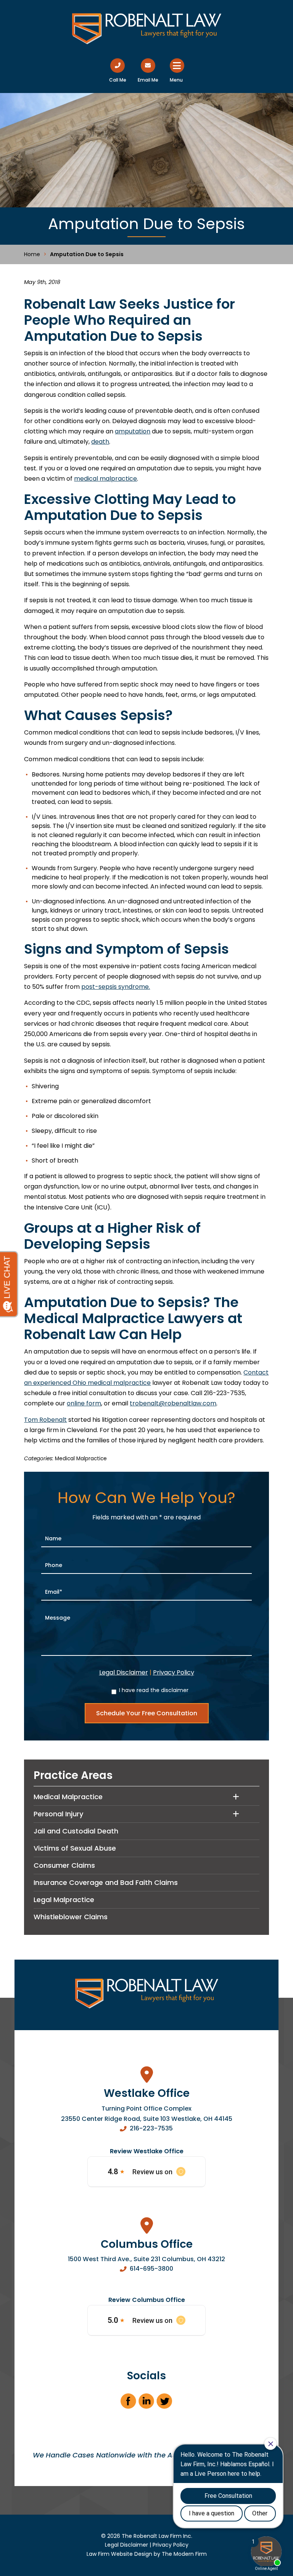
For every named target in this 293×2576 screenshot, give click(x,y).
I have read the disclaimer (154, 1690)
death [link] (100, 442)
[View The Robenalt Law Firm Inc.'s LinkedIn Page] (147, 2404)
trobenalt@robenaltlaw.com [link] (173, 1403)
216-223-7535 (151, 2128)
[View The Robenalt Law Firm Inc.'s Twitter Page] (165, 2404)
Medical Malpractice (81, 1459)
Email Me (148, 80)
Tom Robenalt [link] (45, 1420)
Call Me (118, 80)
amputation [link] (133, 431)
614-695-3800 (151, 2269)
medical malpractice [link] (105, 479)
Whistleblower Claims (71, 1917)
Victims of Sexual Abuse (75, 1848)
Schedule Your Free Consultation (147, 1713)
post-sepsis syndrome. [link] (116, 987)
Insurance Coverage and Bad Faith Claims (106, 1882)
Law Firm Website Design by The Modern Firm (147, 2554)
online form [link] (84, 1403)
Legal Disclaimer (124, 1672)
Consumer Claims (64, 1865)
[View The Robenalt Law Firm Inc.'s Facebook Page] (129, 2404)
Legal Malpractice (64, 1900)
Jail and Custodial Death (76, 1831)
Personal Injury (58, 1814)
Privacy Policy (174, 1672)
